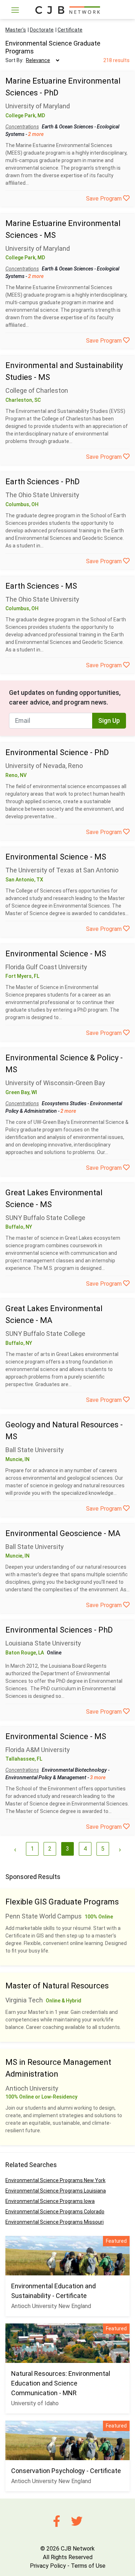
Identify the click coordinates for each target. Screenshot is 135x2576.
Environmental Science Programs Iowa (50, 2201)
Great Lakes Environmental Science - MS (54, 1198)
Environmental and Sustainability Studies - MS (64, 371)
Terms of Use (88, 2566)
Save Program (105, 199)
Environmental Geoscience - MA (63, 1533)
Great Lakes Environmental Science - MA (54, 1314)
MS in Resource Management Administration (58, 2068)
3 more (98, 1777)
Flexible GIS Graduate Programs (62, 1902)
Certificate (70, 30)
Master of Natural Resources (57, 1986)
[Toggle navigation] (15, 10)
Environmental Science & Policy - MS (64, 1064)
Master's (16, 30)
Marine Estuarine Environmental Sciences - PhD (63, 87)
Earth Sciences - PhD (42, 482)
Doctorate (42, 30)
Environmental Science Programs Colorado (55, 2212)
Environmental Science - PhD (57, 752)
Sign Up (109, 721)
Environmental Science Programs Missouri (55, 2222)
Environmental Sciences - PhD (59, 1630)
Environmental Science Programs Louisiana (56, 2191)
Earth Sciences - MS (41, 586)
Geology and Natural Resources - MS (64, 1431)
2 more (36, 134)
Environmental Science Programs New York (55, 2180)
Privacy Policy (48, 2566)
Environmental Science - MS (56, 857)
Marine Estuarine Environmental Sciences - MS (63, 229)
